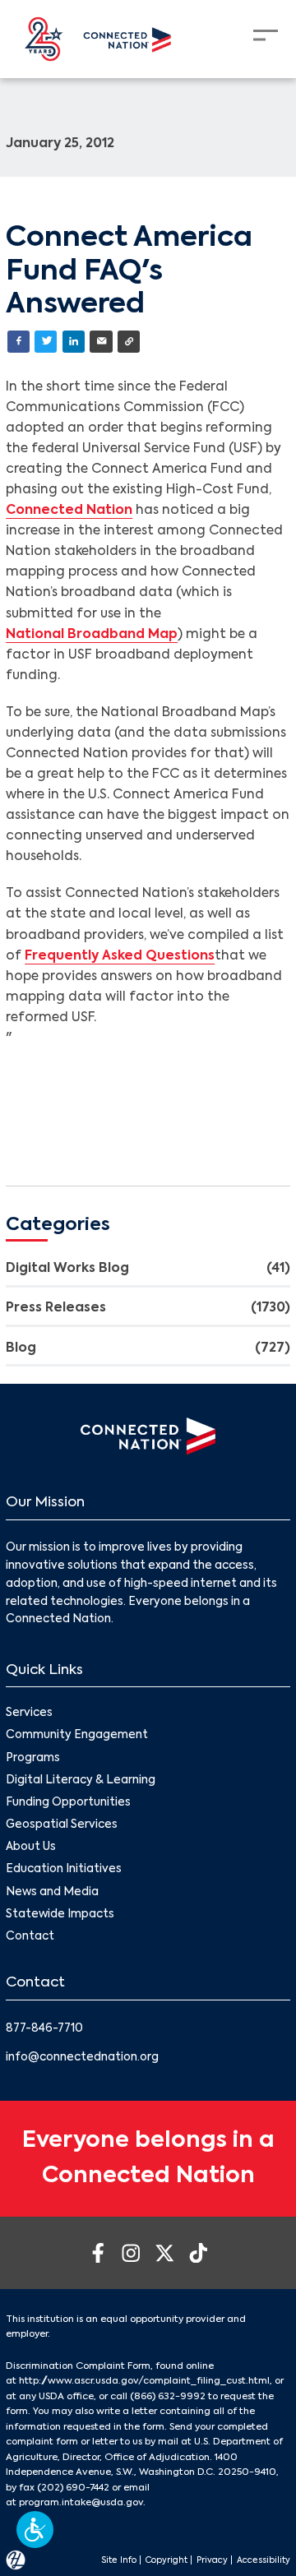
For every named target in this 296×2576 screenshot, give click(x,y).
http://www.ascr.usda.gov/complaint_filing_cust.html (144, 2381)
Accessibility (264, 2560)
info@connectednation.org (82, 2058)
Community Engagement (77, 1735)
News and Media (52, 1892)
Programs (33, 1758)
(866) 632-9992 (168, 2397)
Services (29, 1713)
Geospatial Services (62, 1825)
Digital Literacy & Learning (81, 1781)
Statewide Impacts (60, 1915)
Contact (30, 1937)
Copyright (166, 2560)
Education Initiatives (64, 1869)
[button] (35, 2530)
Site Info (119, 2560)
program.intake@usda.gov (81, 2503)
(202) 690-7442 (73, 2488)
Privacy (212, 2560)
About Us (31, 1847)
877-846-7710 (44, 2029)
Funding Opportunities (68, 1803)
